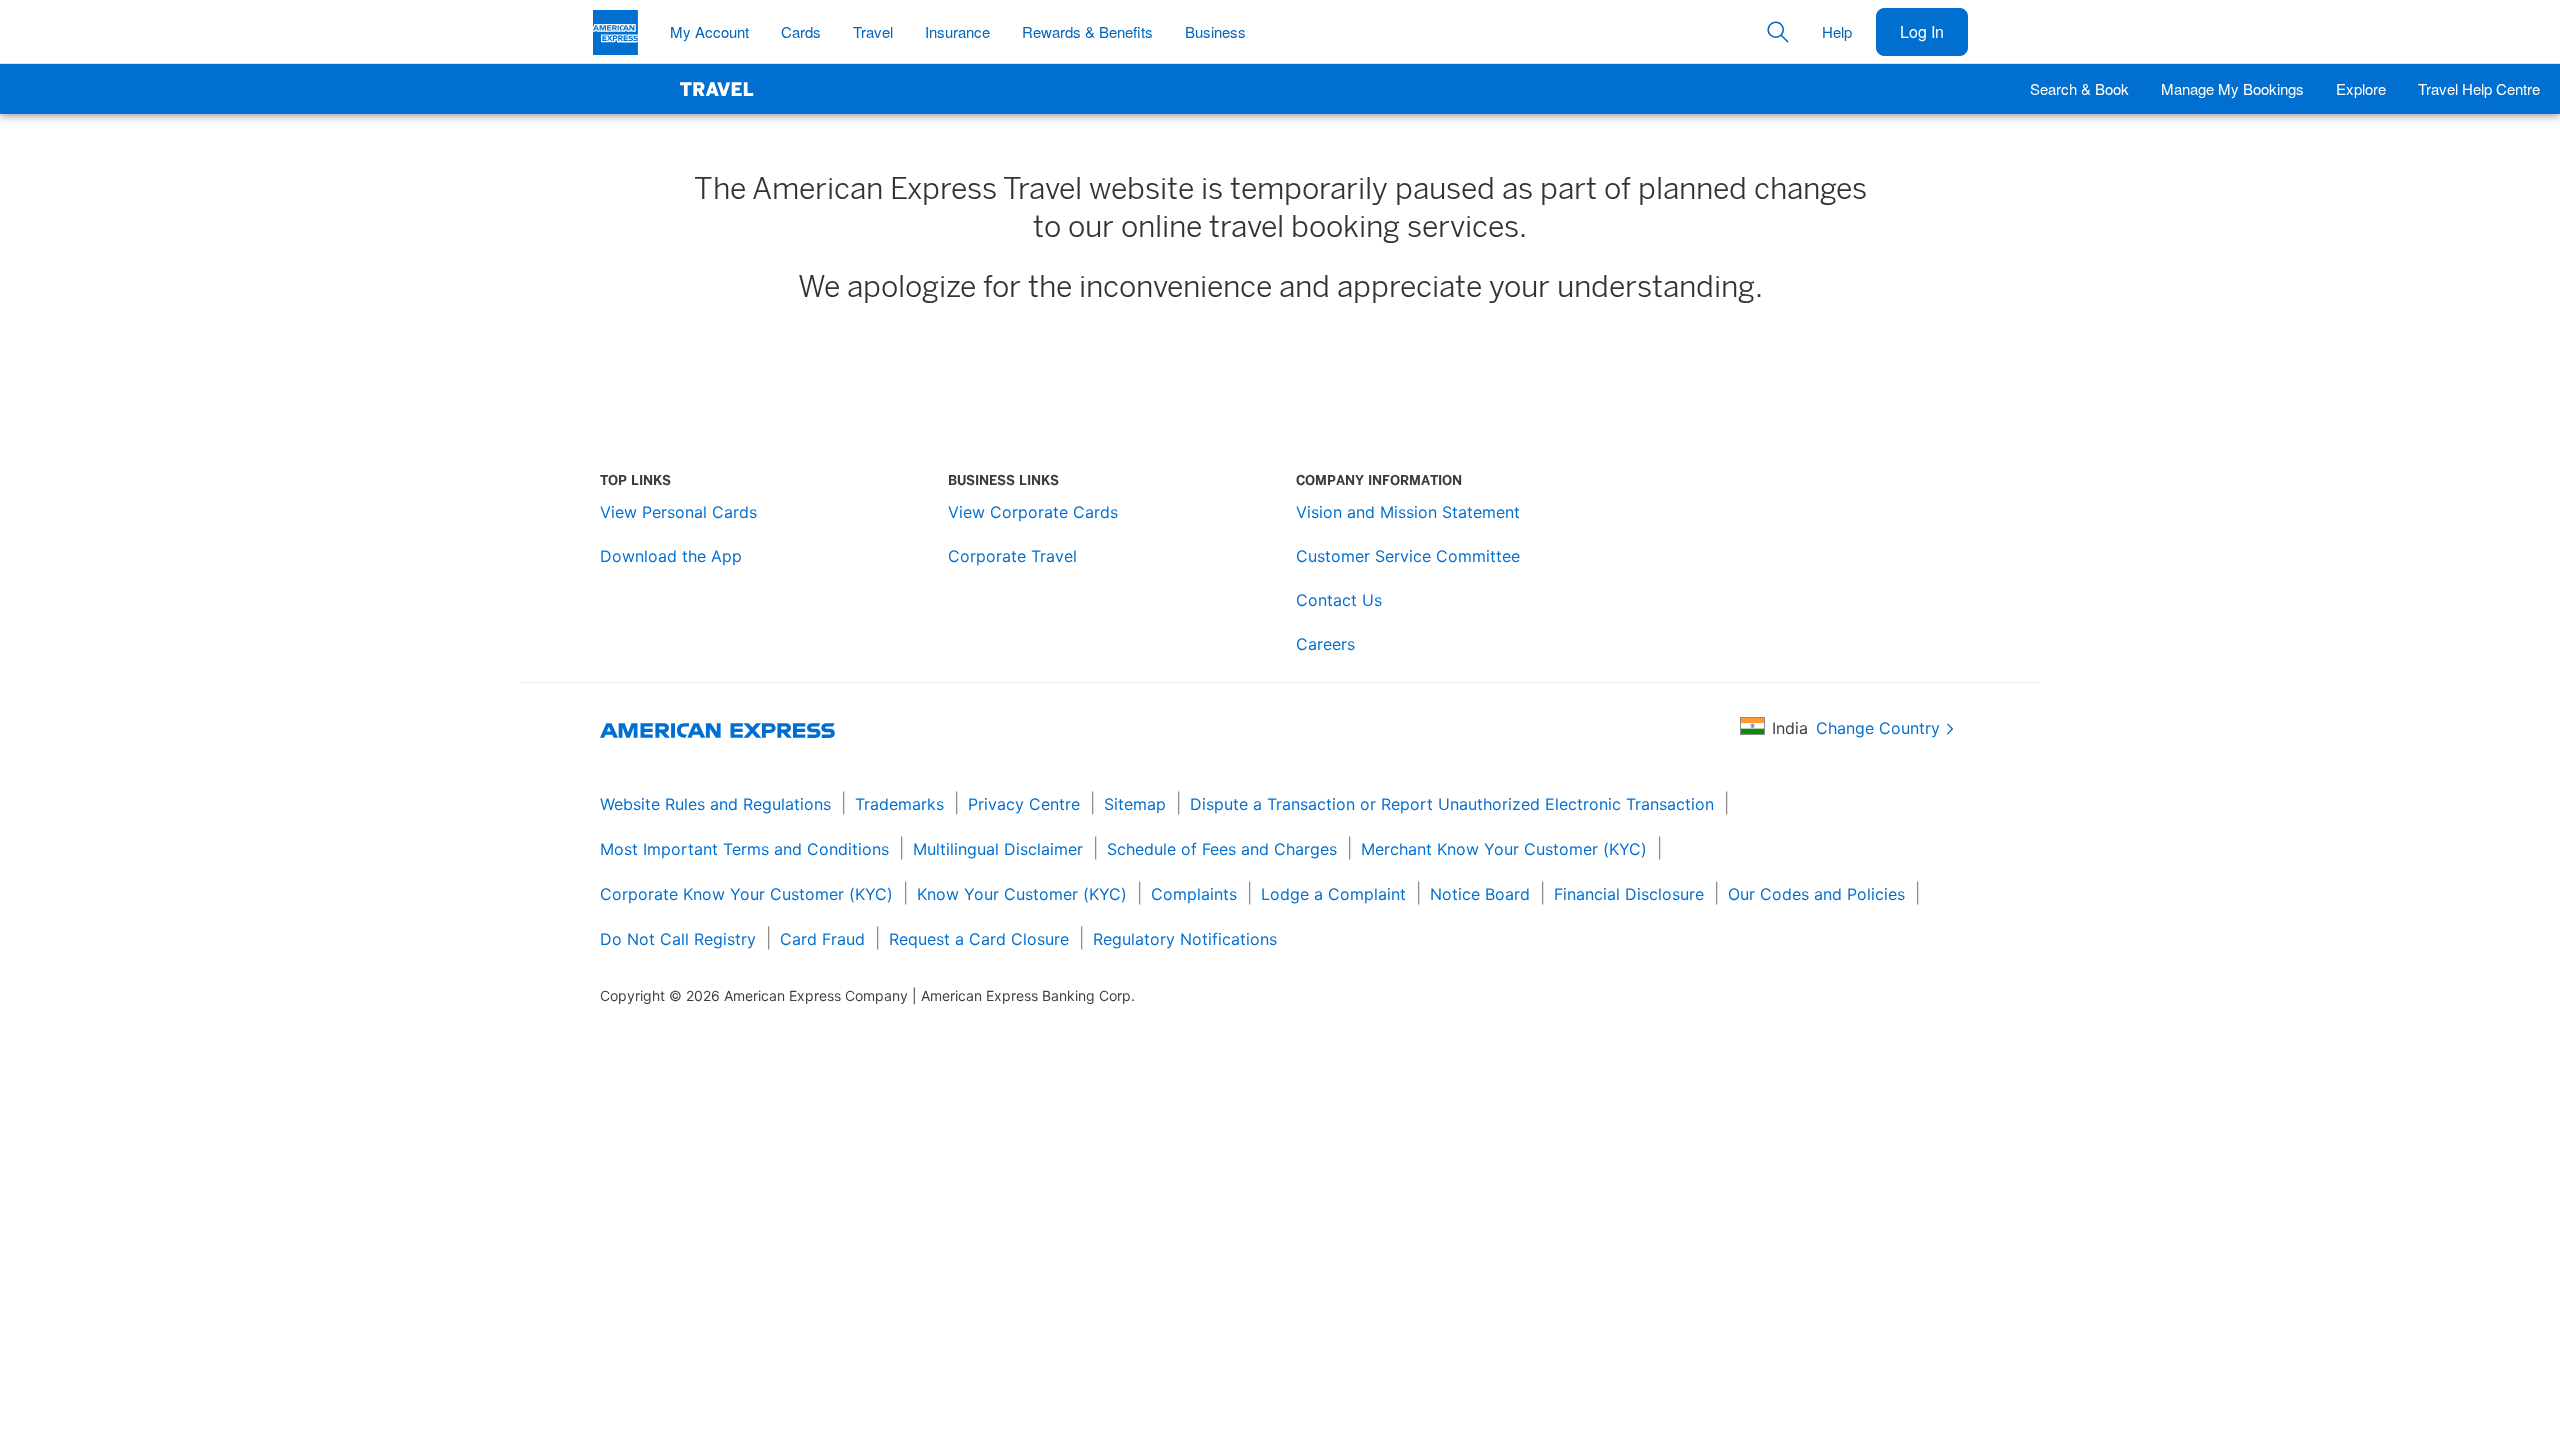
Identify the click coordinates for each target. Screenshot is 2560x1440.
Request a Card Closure (979, 939)
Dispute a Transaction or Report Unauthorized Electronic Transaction (1452, 804)
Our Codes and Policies (1816, 894)
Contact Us (1339, 600)
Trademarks (899, 804)
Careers (1325, 644)
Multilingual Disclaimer (998, 849)
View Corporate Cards (1033, 512)
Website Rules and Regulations (715, 804)
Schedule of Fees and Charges (1222, 849)
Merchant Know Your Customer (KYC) (1504, 849)
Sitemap (1135, 804)
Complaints (1194, 894)
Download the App (671, 556)
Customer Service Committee (1408, 556)
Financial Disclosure (1629, 894)
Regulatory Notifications (1185, 939)
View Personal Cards (678, 512)
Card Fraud (822, 939)
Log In (1922, 31)
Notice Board (1480, 894)
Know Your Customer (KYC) (1022, 894)
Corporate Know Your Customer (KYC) (746, 894)
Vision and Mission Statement (1408, 512)
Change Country (1878, 728)
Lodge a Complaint (1333, 894)
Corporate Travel (1012, 556)
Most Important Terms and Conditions (744, 849)
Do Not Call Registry (678, 939)
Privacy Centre (1024, 804)
